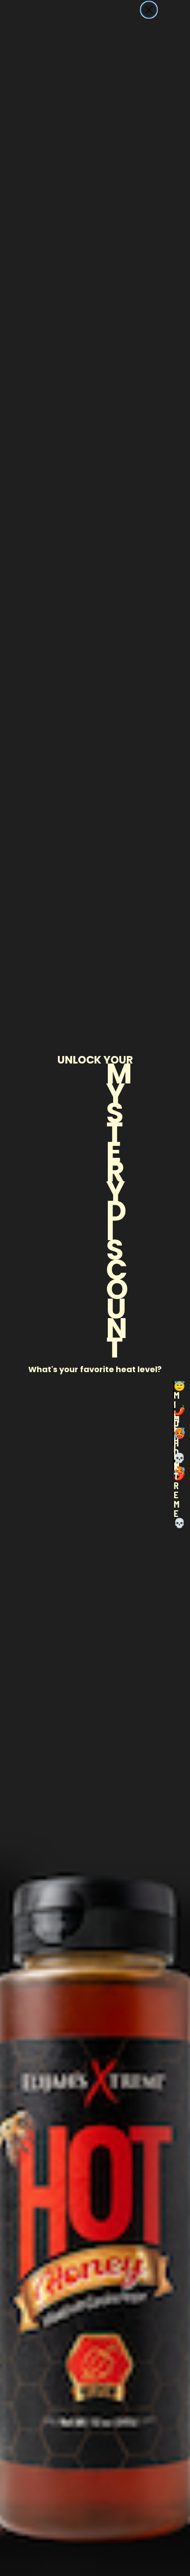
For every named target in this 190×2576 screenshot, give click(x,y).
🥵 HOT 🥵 (174, 1438)
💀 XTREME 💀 (174, 1462)
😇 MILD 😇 (174, 1390)
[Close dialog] (149, 10)
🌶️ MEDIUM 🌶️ (174, 1414)
